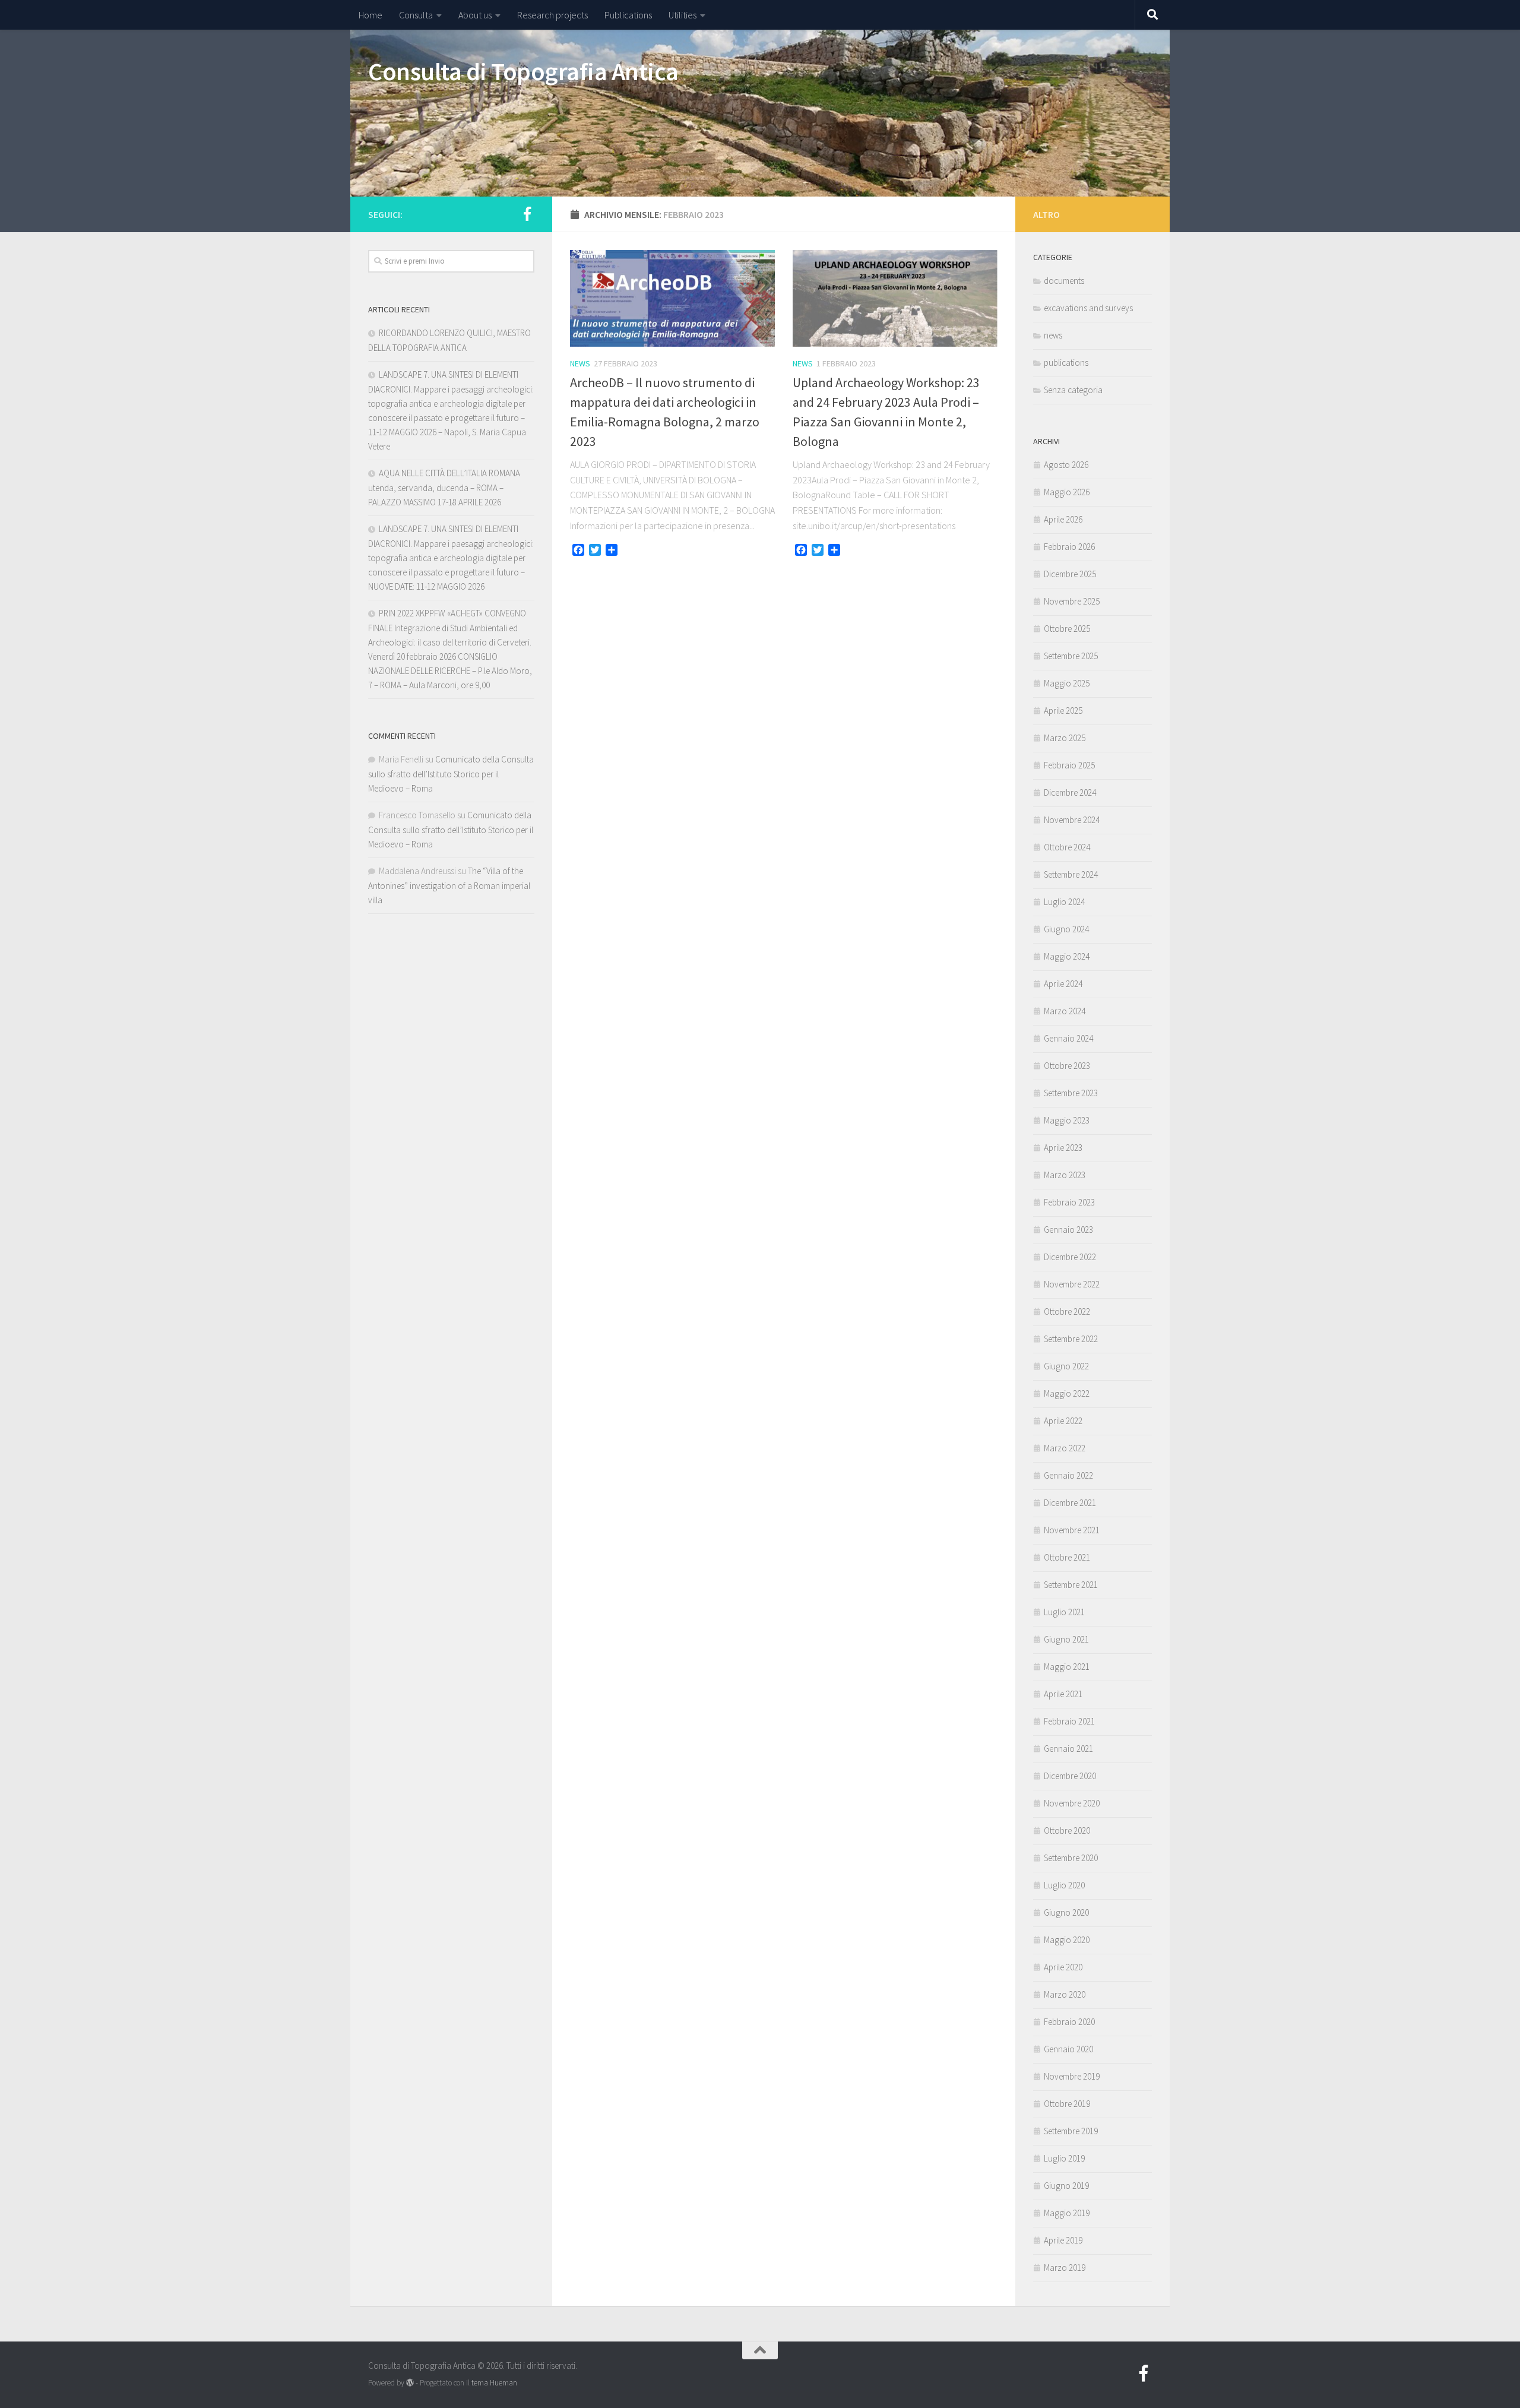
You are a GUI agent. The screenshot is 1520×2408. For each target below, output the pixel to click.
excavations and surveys (1088, 308)
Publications (628, 15)
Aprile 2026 (1063, 519)
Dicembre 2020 (1070, 1776)
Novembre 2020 (1072, 1803)
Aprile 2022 (1063, 1421)
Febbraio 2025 (1069, 765)
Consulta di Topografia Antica (523, 71)
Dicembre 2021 (1070, 1503)
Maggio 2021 (1067, 1667)
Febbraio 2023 (1069, 1202)
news (580, 363)
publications (1066, 363)
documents (1064, 281)
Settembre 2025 (1071, 656)
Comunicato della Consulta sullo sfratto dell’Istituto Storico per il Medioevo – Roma (451, 774)
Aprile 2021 (1063, 1694)
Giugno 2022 (1066, 1366)
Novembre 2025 (1072, 601)
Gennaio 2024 (1068, 1038)
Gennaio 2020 (1068, 2049)
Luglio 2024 (1064, 902)
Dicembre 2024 (1070, 792)
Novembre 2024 (1072, 820)
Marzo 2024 (1065, 1011)
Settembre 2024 (1071, 874)
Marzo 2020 (1065, 1994)
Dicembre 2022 (1070, 1257)
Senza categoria (1073, 390)
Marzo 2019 (1065, 2268)
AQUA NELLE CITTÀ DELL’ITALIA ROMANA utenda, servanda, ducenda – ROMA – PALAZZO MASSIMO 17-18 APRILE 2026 (444, 488)
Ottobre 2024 (1067, 847)
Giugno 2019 (1066, 2186)
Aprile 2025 (1063, 711)
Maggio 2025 (1067, 683)
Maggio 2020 (1067, 1940)
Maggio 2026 (1067, 492)
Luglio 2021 (1064, 1612)
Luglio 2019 (1064, 2158)
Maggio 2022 (1067, 1393)
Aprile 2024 (1063, 984)
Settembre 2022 (1071, 1339)
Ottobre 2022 (1067, 1311)
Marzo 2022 (1065, 1448)
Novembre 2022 (1072, 1284)
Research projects (552, 15)
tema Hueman (494, 2383)
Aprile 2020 (1063, 1967)
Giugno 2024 (1066, 929)
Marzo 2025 (1065, 738)
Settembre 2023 (1071, 1093)
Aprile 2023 (1063, 1148)
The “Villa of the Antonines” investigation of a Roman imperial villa (449, 885)
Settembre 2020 (1071, 1858)
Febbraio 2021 (1069, 1721)
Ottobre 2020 (1067, 1830)
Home (370, 15)
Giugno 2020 (1066, 1912)
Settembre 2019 (1071, 2131)
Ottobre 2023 (1067, 1066)
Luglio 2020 (1064, 1885)
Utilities (683, 15)
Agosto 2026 (1066, 465)
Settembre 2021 (1071, 1585)
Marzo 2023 (1065, 1175)
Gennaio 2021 (1068, 1749)
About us (475, 15)
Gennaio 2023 (1068, 1230)
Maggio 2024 (1067, 956)
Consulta (416, 15)
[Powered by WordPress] (410, 2383)
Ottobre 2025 (1067, 629)
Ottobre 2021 (1067, 1557)
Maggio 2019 (1067, 2213)
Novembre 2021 (1072, 1530)
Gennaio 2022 (1068, 1475)
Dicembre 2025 (1070, 574)
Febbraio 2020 (1069, 2022)
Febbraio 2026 (1069, 547)
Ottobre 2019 (1067, 2104)
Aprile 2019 (1063, 2240)
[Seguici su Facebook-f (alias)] (527, 214)
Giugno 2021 (1066, 1639)
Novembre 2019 (1072, 2076)
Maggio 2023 (1067, 1120)
